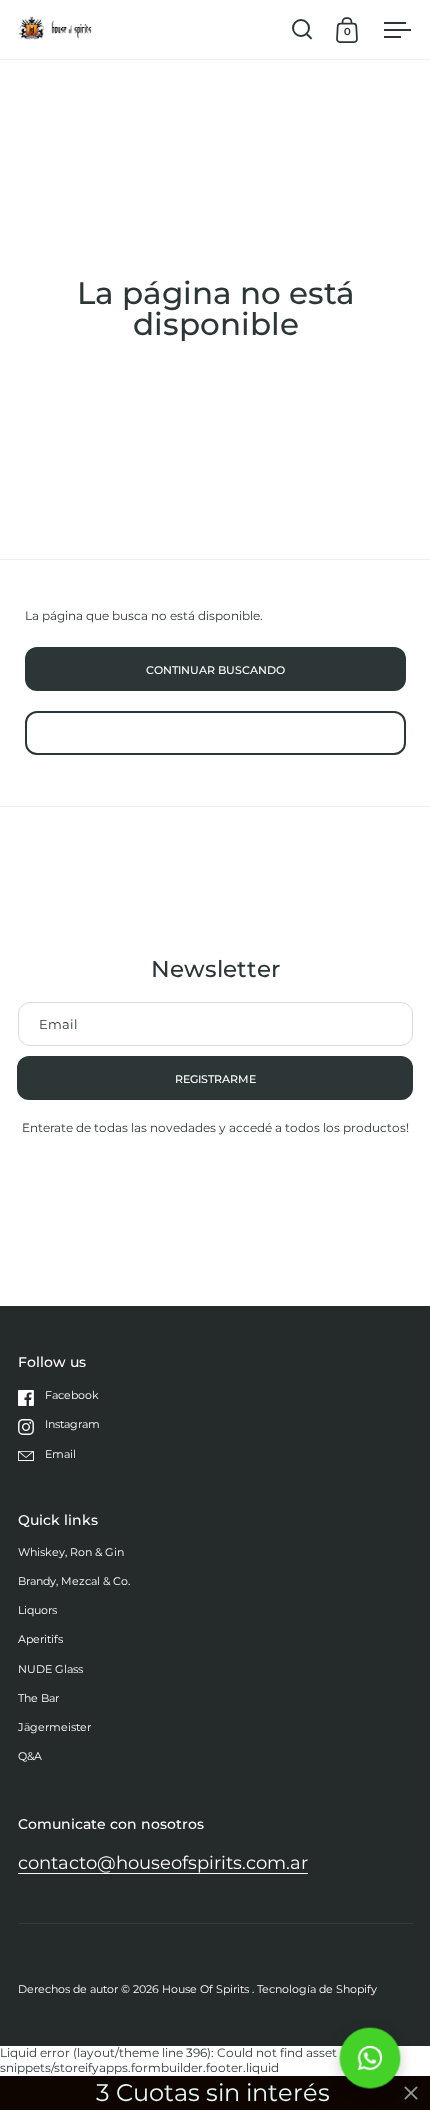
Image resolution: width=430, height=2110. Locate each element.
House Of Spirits (207, 1989)
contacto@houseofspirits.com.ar (163, 1862)
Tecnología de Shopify (317, 1989)
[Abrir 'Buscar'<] (302, 29)
